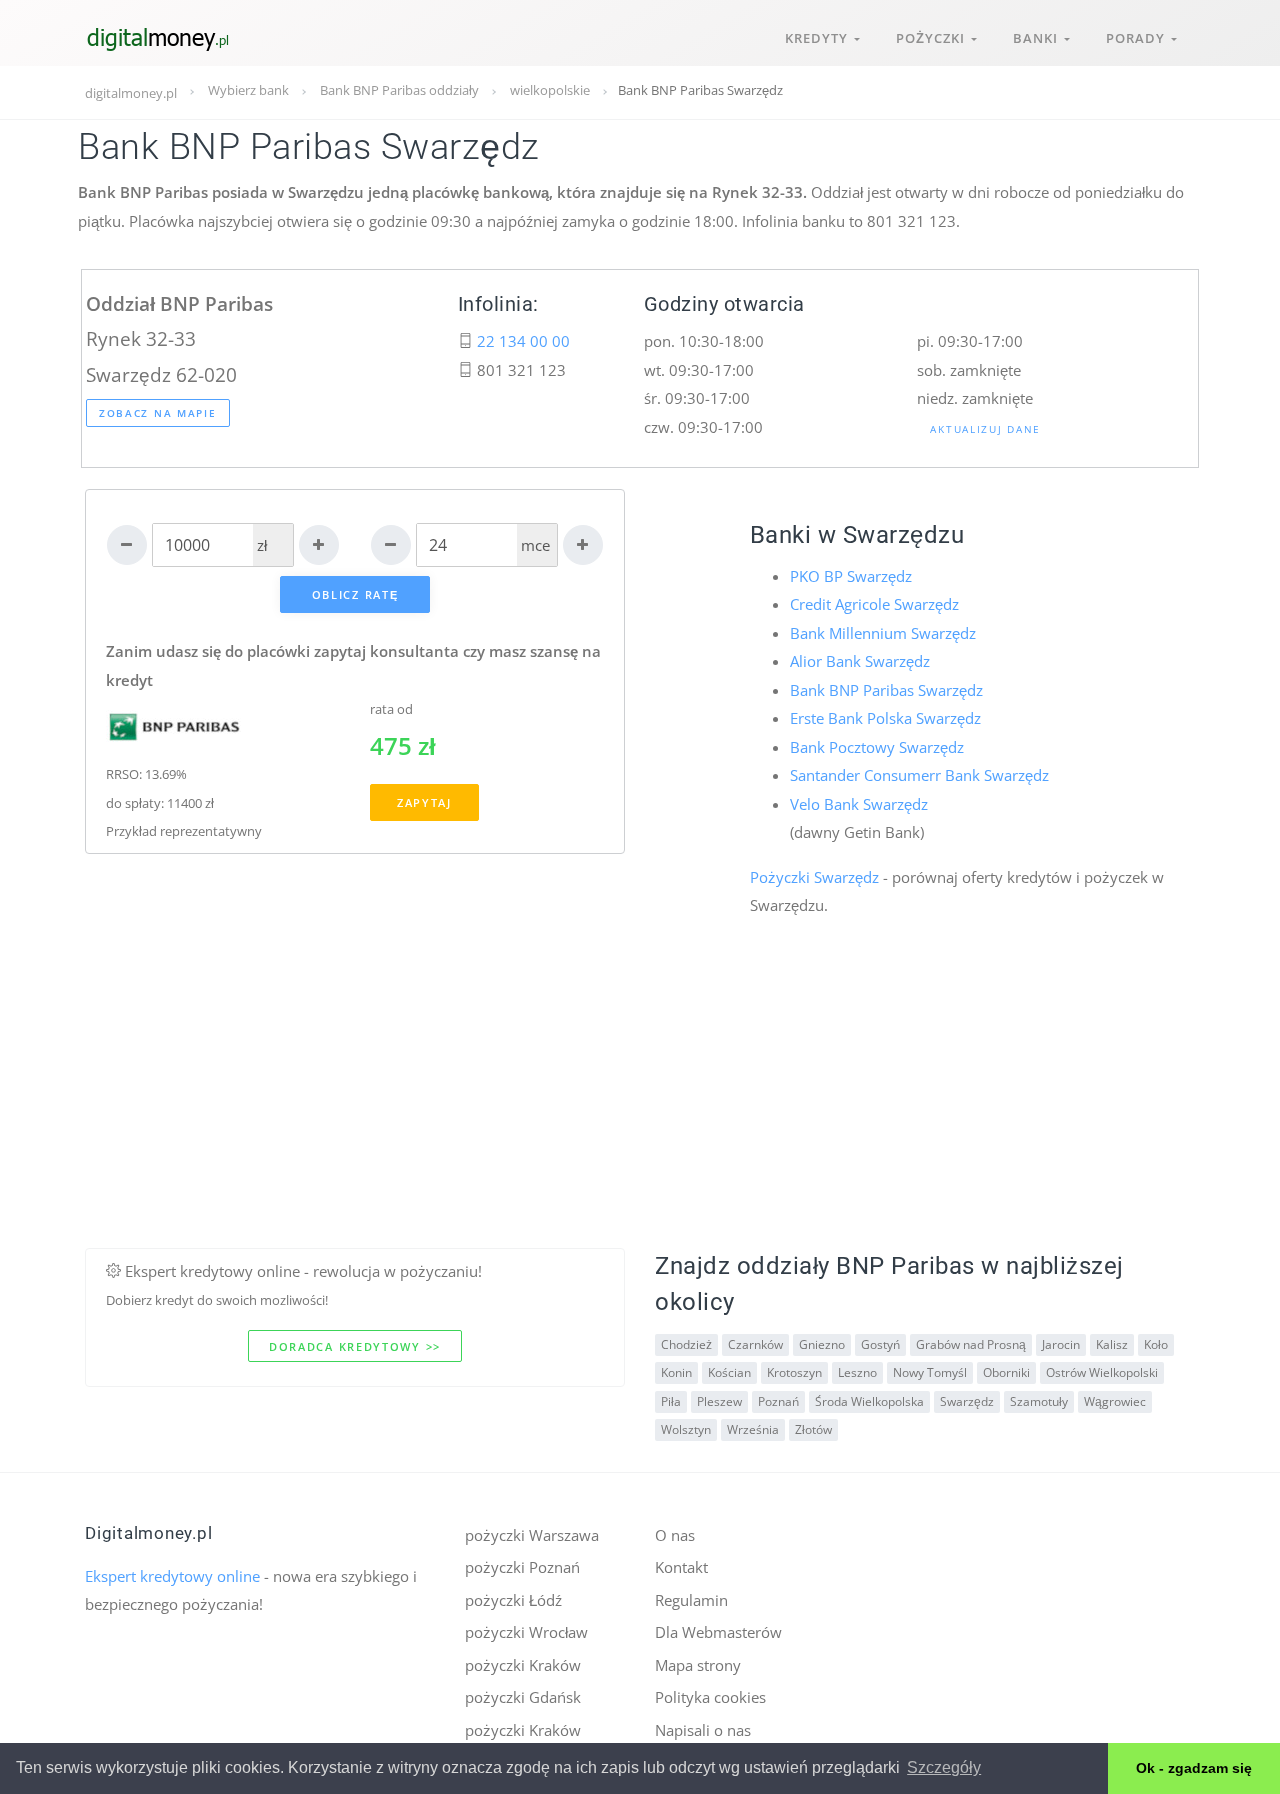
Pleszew (719, 1401)
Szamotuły (1039, 1401)
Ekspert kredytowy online (172, 1576)
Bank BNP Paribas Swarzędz (886, 690)
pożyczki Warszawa (532, 1535)
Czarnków (755, 1344)
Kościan (729, 1372)
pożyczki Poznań (522, 1567)
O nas (675, 1535)
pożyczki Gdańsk (523, 1697)
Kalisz (1112, 1344)
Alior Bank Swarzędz (860, 661)
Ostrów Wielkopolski (1102, 1372)
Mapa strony (698, 1665)
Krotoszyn (794, 1372)
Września (753, 1429)
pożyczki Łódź (513, 1600)
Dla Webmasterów (718, 1632)
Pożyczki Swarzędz (814, 877)
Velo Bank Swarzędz (859, 804)
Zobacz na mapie (158, 413)
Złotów (813, 1429)
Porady (1138, 38)
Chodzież (686, 1344)
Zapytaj (424, 802)
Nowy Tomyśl (930, 1372)
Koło (1156, 1344)
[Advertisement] (640, 1108)
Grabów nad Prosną (971, 1344)
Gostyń (880, 1344)
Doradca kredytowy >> (355, 1346)
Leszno (857, 1372)
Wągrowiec (1115, 1401)
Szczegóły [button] (944, 1767)
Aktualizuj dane (985, 429)
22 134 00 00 (523, 341)
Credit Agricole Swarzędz (874, 604)
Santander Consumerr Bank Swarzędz (919, 775)
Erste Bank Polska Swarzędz (885, 718)
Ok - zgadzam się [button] (1194, 1768)
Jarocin (1061, 1344)
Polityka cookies (710, 1697)
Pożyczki (933, 38)
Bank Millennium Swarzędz (883, 633)
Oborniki (1006, 1372)
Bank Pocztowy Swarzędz (877, 747)
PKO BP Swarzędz (851, 576)
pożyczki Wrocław (526, 1632)
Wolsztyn (686, 1429)
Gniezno (822, 1344)
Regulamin (691, 1600)
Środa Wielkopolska (869, 1401)
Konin (676, 1372)
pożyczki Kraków (523, 1665)
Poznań (778, 1401)
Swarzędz (967, 1401)
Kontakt (681, 1567)
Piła (671, 1401)
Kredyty (819, 38)
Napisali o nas (703, 1730)
